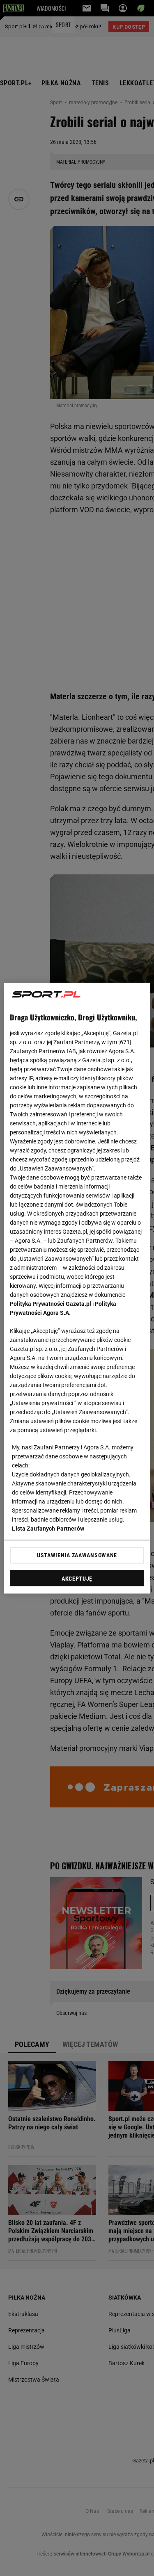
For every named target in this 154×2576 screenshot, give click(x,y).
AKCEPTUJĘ (77, 1578)
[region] (77, 1288)
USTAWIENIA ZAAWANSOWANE (77, 1555)
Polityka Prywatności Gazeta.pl (51, 1303)
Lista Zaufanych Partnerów (48, 1528)
